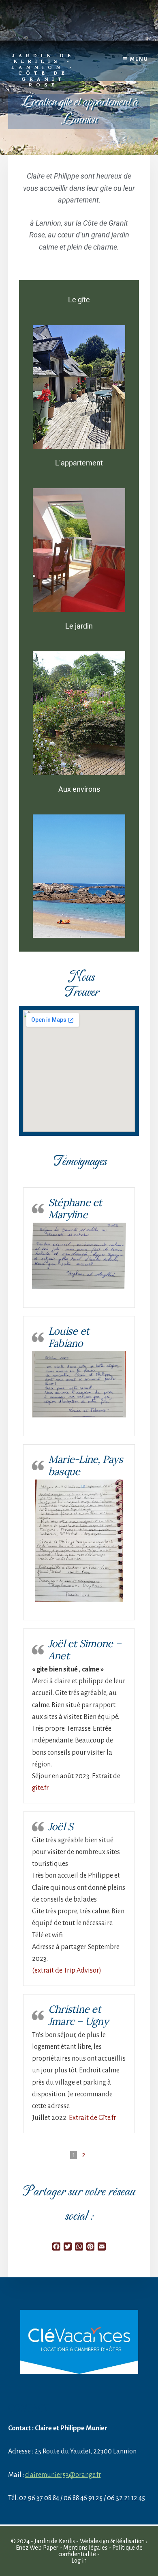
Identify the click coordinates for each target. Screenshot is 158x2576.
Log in (79, 2561)
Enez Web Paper (37, 2548)
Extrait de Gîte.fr (92, 2118)
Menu (139, 59)
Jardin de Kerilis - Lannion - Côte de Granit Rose (44, 70)
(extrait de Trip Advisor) (67, 1971)
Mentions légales (85, 2548)
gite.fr (40, 1788)
